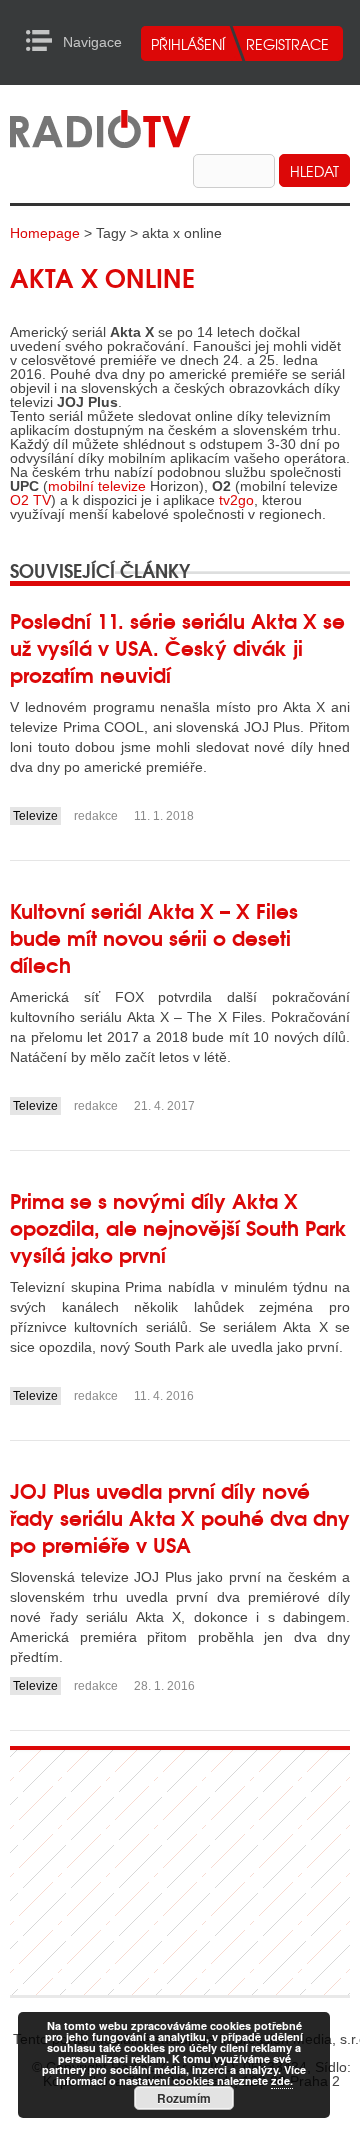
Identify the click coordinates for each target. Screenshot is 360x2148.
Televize (35, 816)
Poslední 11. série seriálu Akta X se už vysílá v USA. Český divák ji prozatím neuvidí (177, 646)
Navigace (44, 41)
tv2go (236, 500)
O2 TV (30, 500)
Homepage (45, 233)
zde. (282, 2080)
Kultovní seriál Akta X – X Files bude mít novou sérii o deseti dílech (154, 936)
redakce (96, 816)
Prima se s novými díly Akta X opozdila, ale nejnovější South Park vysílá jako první (178, 1226)
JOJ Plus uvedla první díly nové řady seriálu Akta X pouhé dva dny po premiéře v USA (180, 1516)
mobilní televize (97, 486)
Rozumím (184, 2098)
